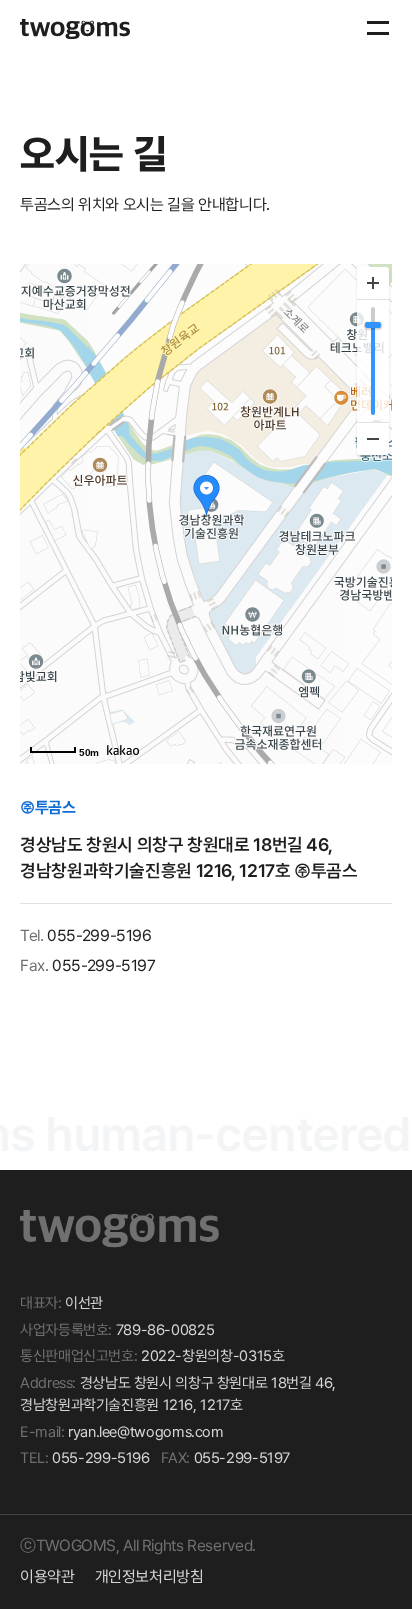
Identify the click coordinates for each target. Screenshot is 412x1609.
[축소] (373, 438)
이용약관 (47, 1576)
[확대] (373, 283)
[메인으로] (75, 29)
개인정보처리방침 (149, 1576)
